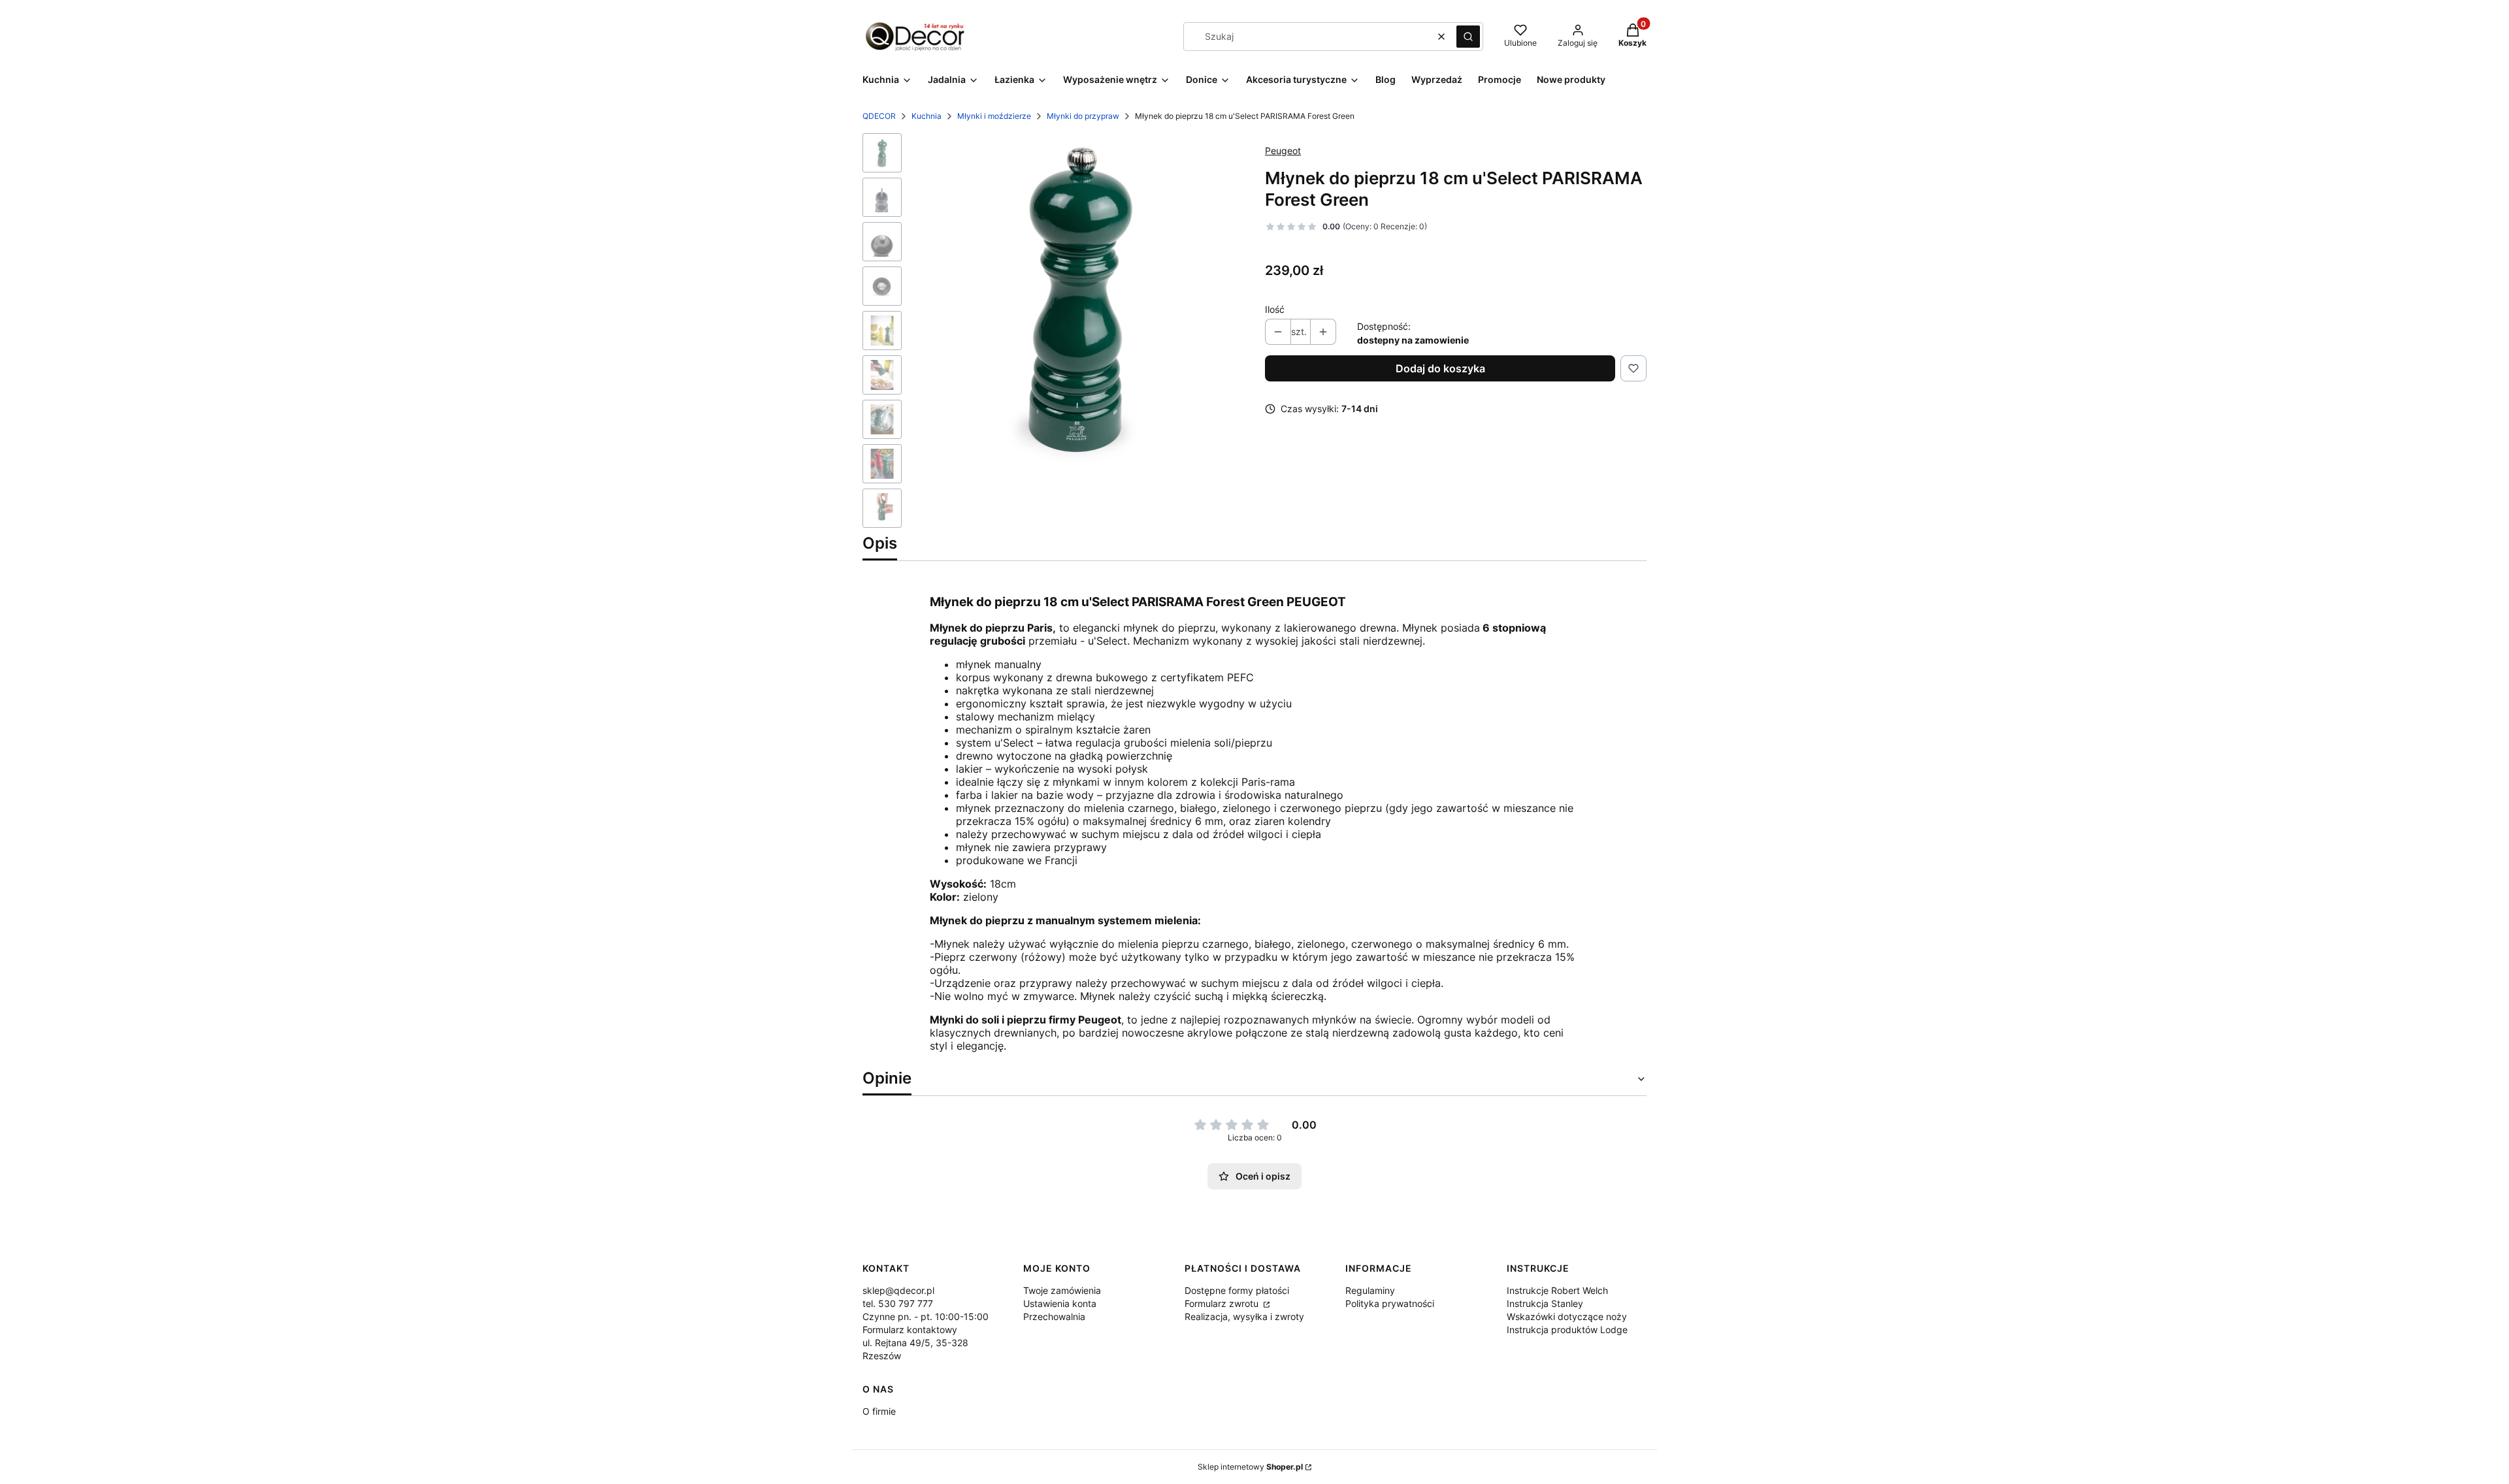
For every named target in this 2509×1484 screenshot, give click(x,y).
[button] (1468, 37)
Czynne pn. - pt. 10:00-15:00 (926, 1316)
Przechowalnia (1054, 1316)
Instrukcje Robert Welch (1557, 1290)
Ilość (1275, 309)
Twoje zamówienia (1062, 1290)
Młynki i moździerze (994, 116)
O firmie (879, 1411)
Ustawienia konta (1060, 1303)
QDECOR (879, 116)
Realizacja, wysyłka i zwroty (1244, 1316)
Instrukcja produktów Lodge (1567, 1330)
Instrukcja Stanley (1545, 1303)
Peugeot (1283, 151)
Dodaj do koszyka (1440, 368)
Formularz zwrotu (1223, 1303)
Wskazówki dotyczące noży (1567, 1316)
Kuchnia (927, 116)
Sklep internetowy (1250, 1467)
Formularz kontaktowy (910, 1330)
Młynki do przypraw (1083, 116)
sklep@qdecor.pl (898, 1290)
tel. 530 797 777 (898, 1303)
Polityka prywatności (1390, 1303)
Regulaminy (1370, 1290)
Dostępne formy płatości (1237, 1290)
